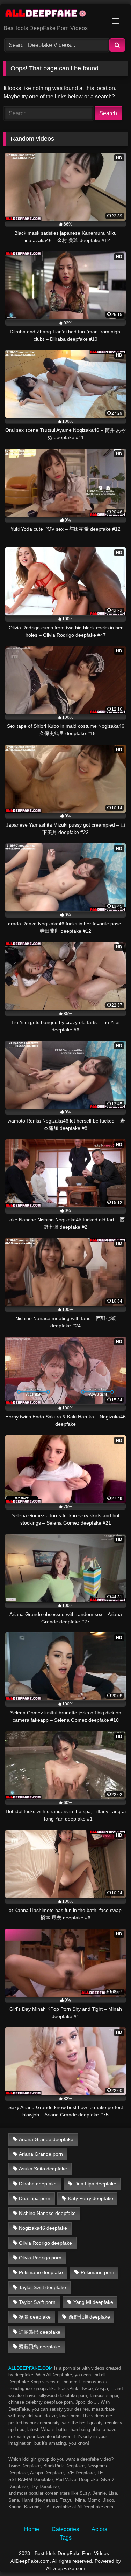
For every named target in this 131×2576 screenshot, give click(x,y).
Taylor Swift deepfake (42, 2287)
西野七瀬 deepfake (89, 2317)
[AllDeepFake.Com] (54, 15)
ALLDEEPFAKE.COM (31, 2368)
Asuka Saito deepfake (43, 2169)
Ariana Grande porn (41, 2154)
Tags (66, 2538)
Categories (65, 2529)
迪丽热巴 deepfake (40, 2332)
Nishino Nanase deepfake (47, 2213)
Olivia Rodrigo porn (40, 2258)
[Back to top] (109, 2555)
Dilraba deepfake (38, 2184)
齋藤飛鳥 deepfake (40, 2347)
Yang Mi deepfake (93, 2302)
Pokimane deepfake (41, 2272)
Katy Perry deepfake (91, 2198)
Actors (99, 2529)
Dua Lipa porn (35, 2198)
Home (32, 2529)
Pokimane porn (97, 2272)
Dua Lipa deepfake (95, 2184)
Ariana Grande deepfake (46, 2139)
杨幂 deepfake (35, 2317)
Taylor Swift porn (37, 2302)
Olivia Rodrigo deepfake (45, 2243)
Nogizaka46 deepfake (43, 2228)
